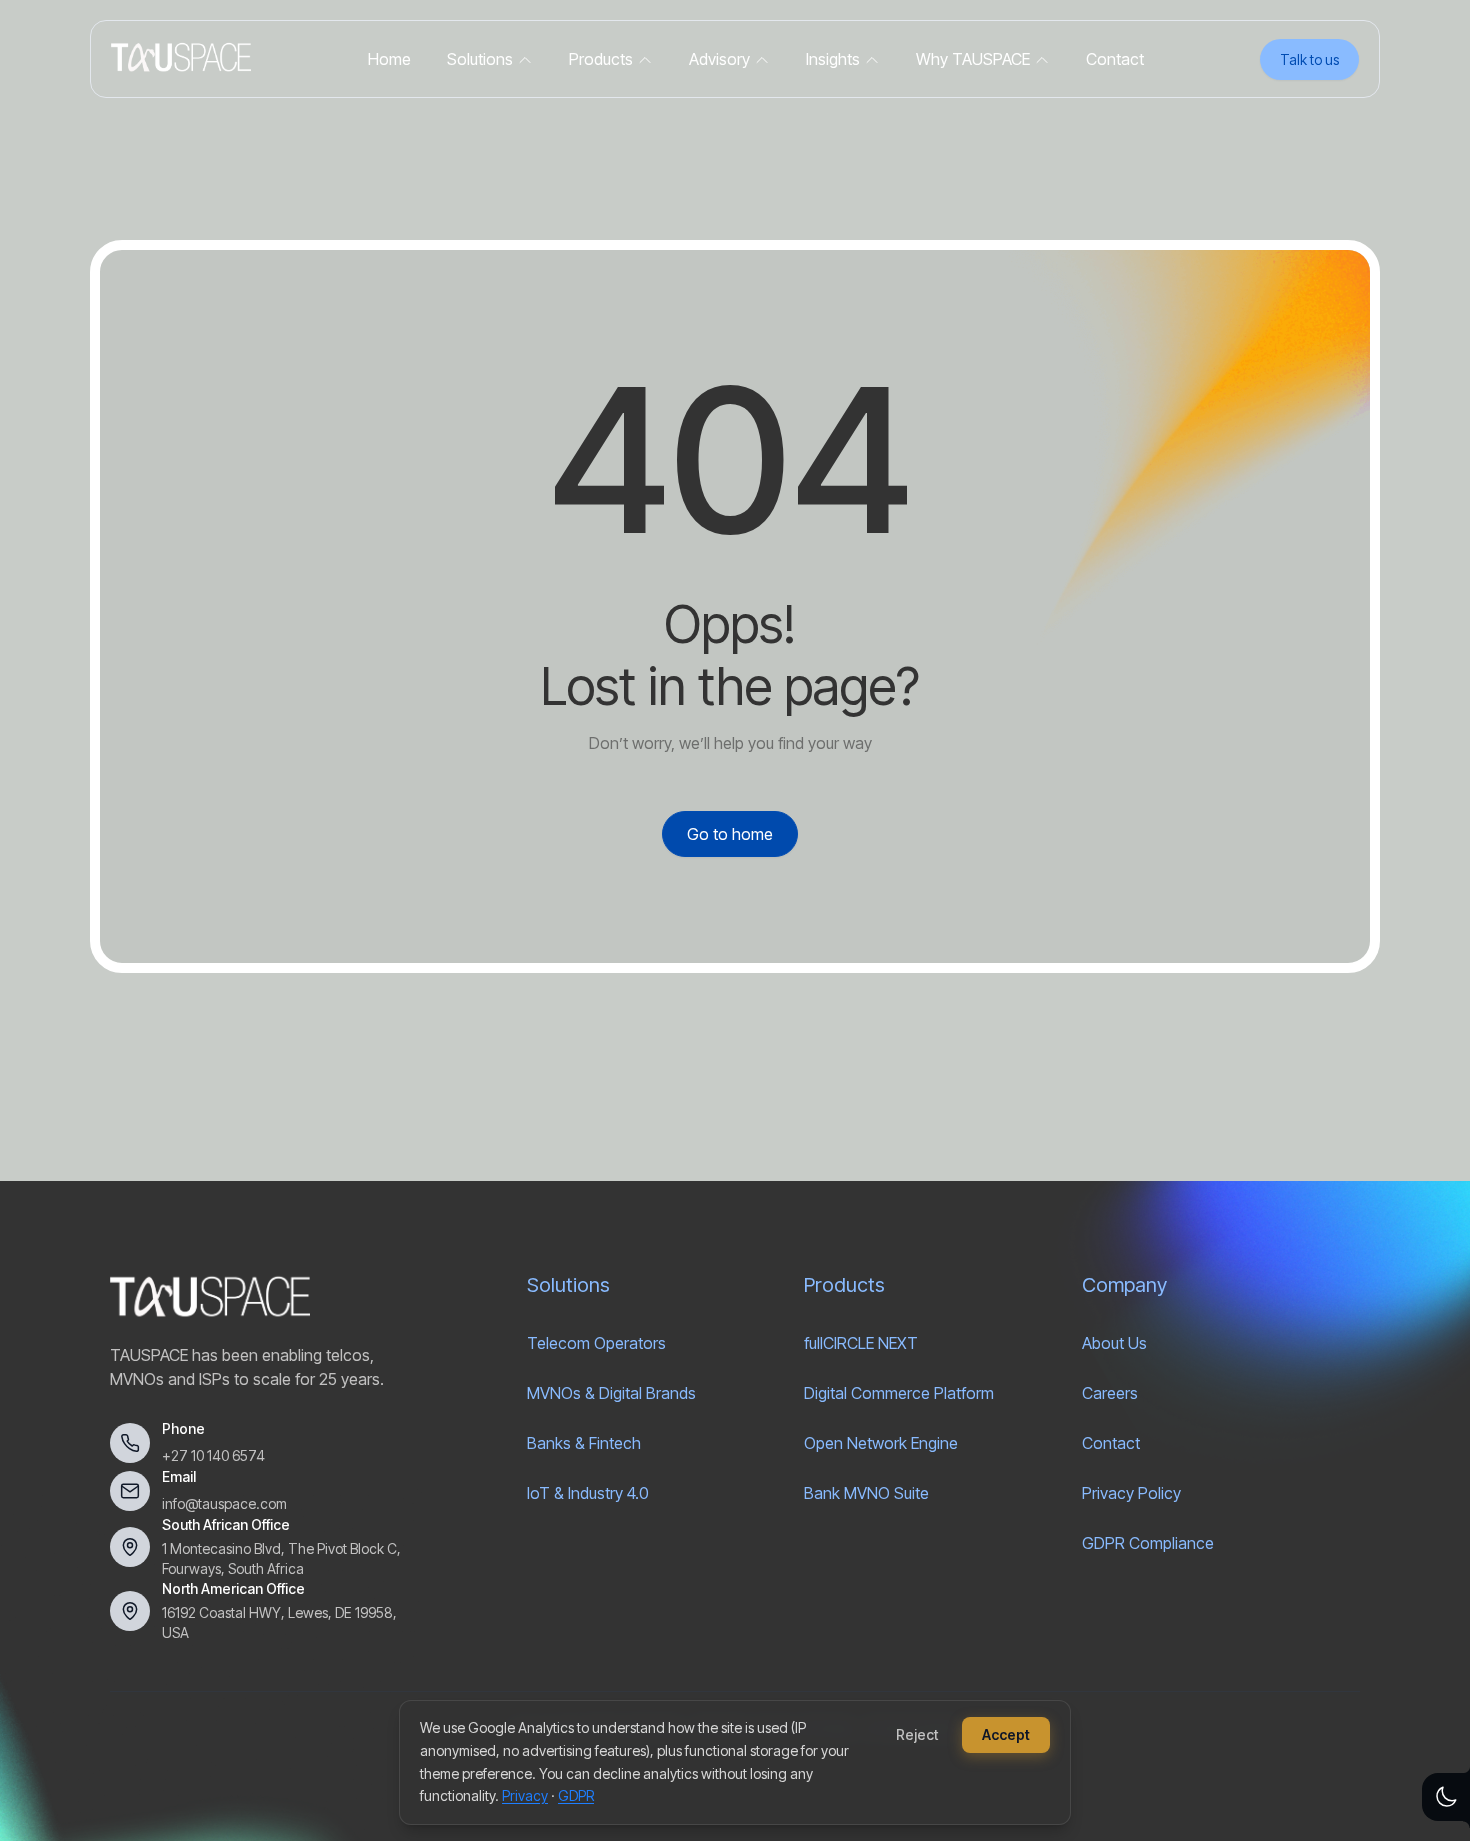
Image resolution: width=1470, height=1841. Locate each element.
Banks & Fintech (584, 1443)
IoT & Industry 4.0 (588, 1493)
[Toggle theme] (1446, 1797)
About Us (1114, 1343)
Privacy (525, 1795)
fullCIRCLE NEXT (861, 1343)
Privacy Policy (1131, 1493)
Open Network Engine (881, 1443)
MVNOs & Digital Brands (611, 1393)
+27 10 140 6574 (213, 1455)
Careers (1110, 1393)
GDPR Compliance (1148, 1543)
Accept (1006, 1734)
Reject (917, 1734)
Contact (1111, 1443)
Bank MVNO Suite (866, 1493)
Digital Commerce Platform (899, 1393)
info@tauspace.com (224, 1503)
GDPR (576, 1795)
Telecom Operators (596, 1343)
